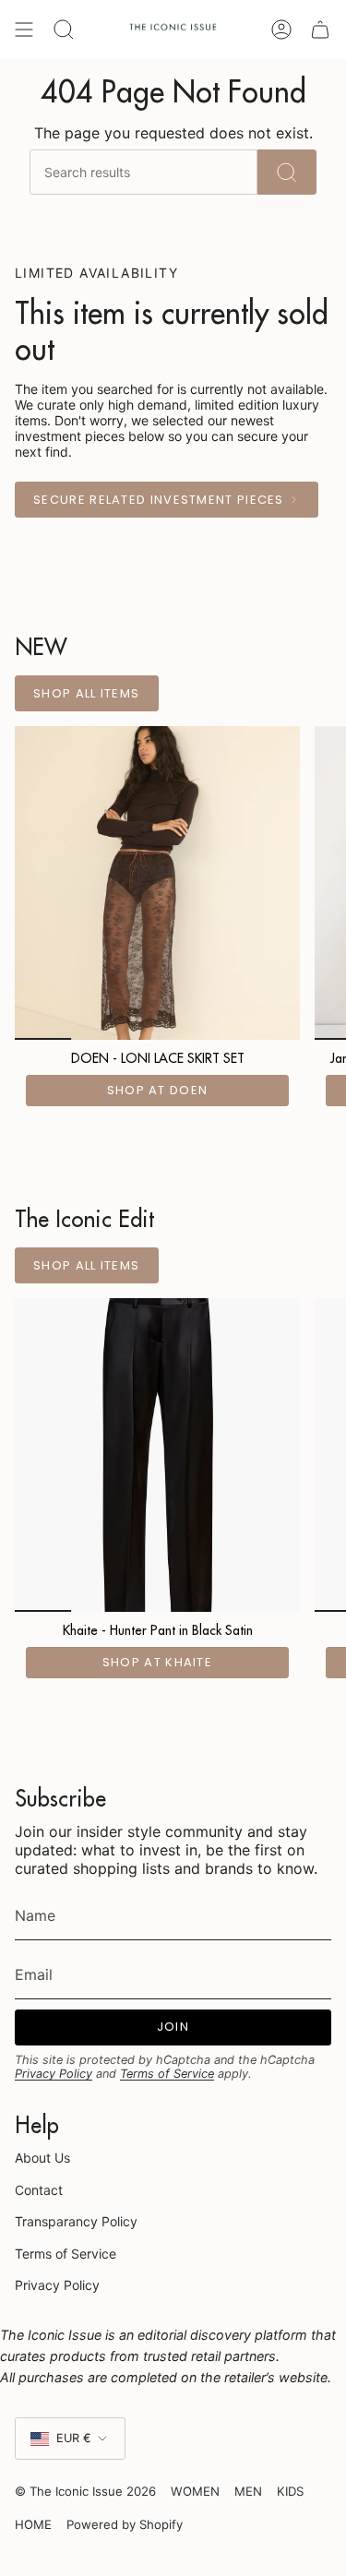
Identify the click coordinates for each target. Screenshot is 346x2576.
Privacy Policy (54, 2074)
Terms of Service (167, 2074)
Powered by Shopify (125, 2524)
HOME (33, 2524)
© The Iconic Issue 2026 (85, 2491)
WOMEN (195, 2491)
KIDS (290, 2491)
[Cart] (320, 30)
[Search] (287, 172)
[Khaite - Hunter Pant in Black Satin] (157, 1455)
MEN (248, 2491)
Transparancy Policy (76, 2221)
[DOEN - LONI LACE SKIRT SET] (157, 883)
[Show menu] (24, 30)
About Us (42, 2158)
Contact (39, 2190)
